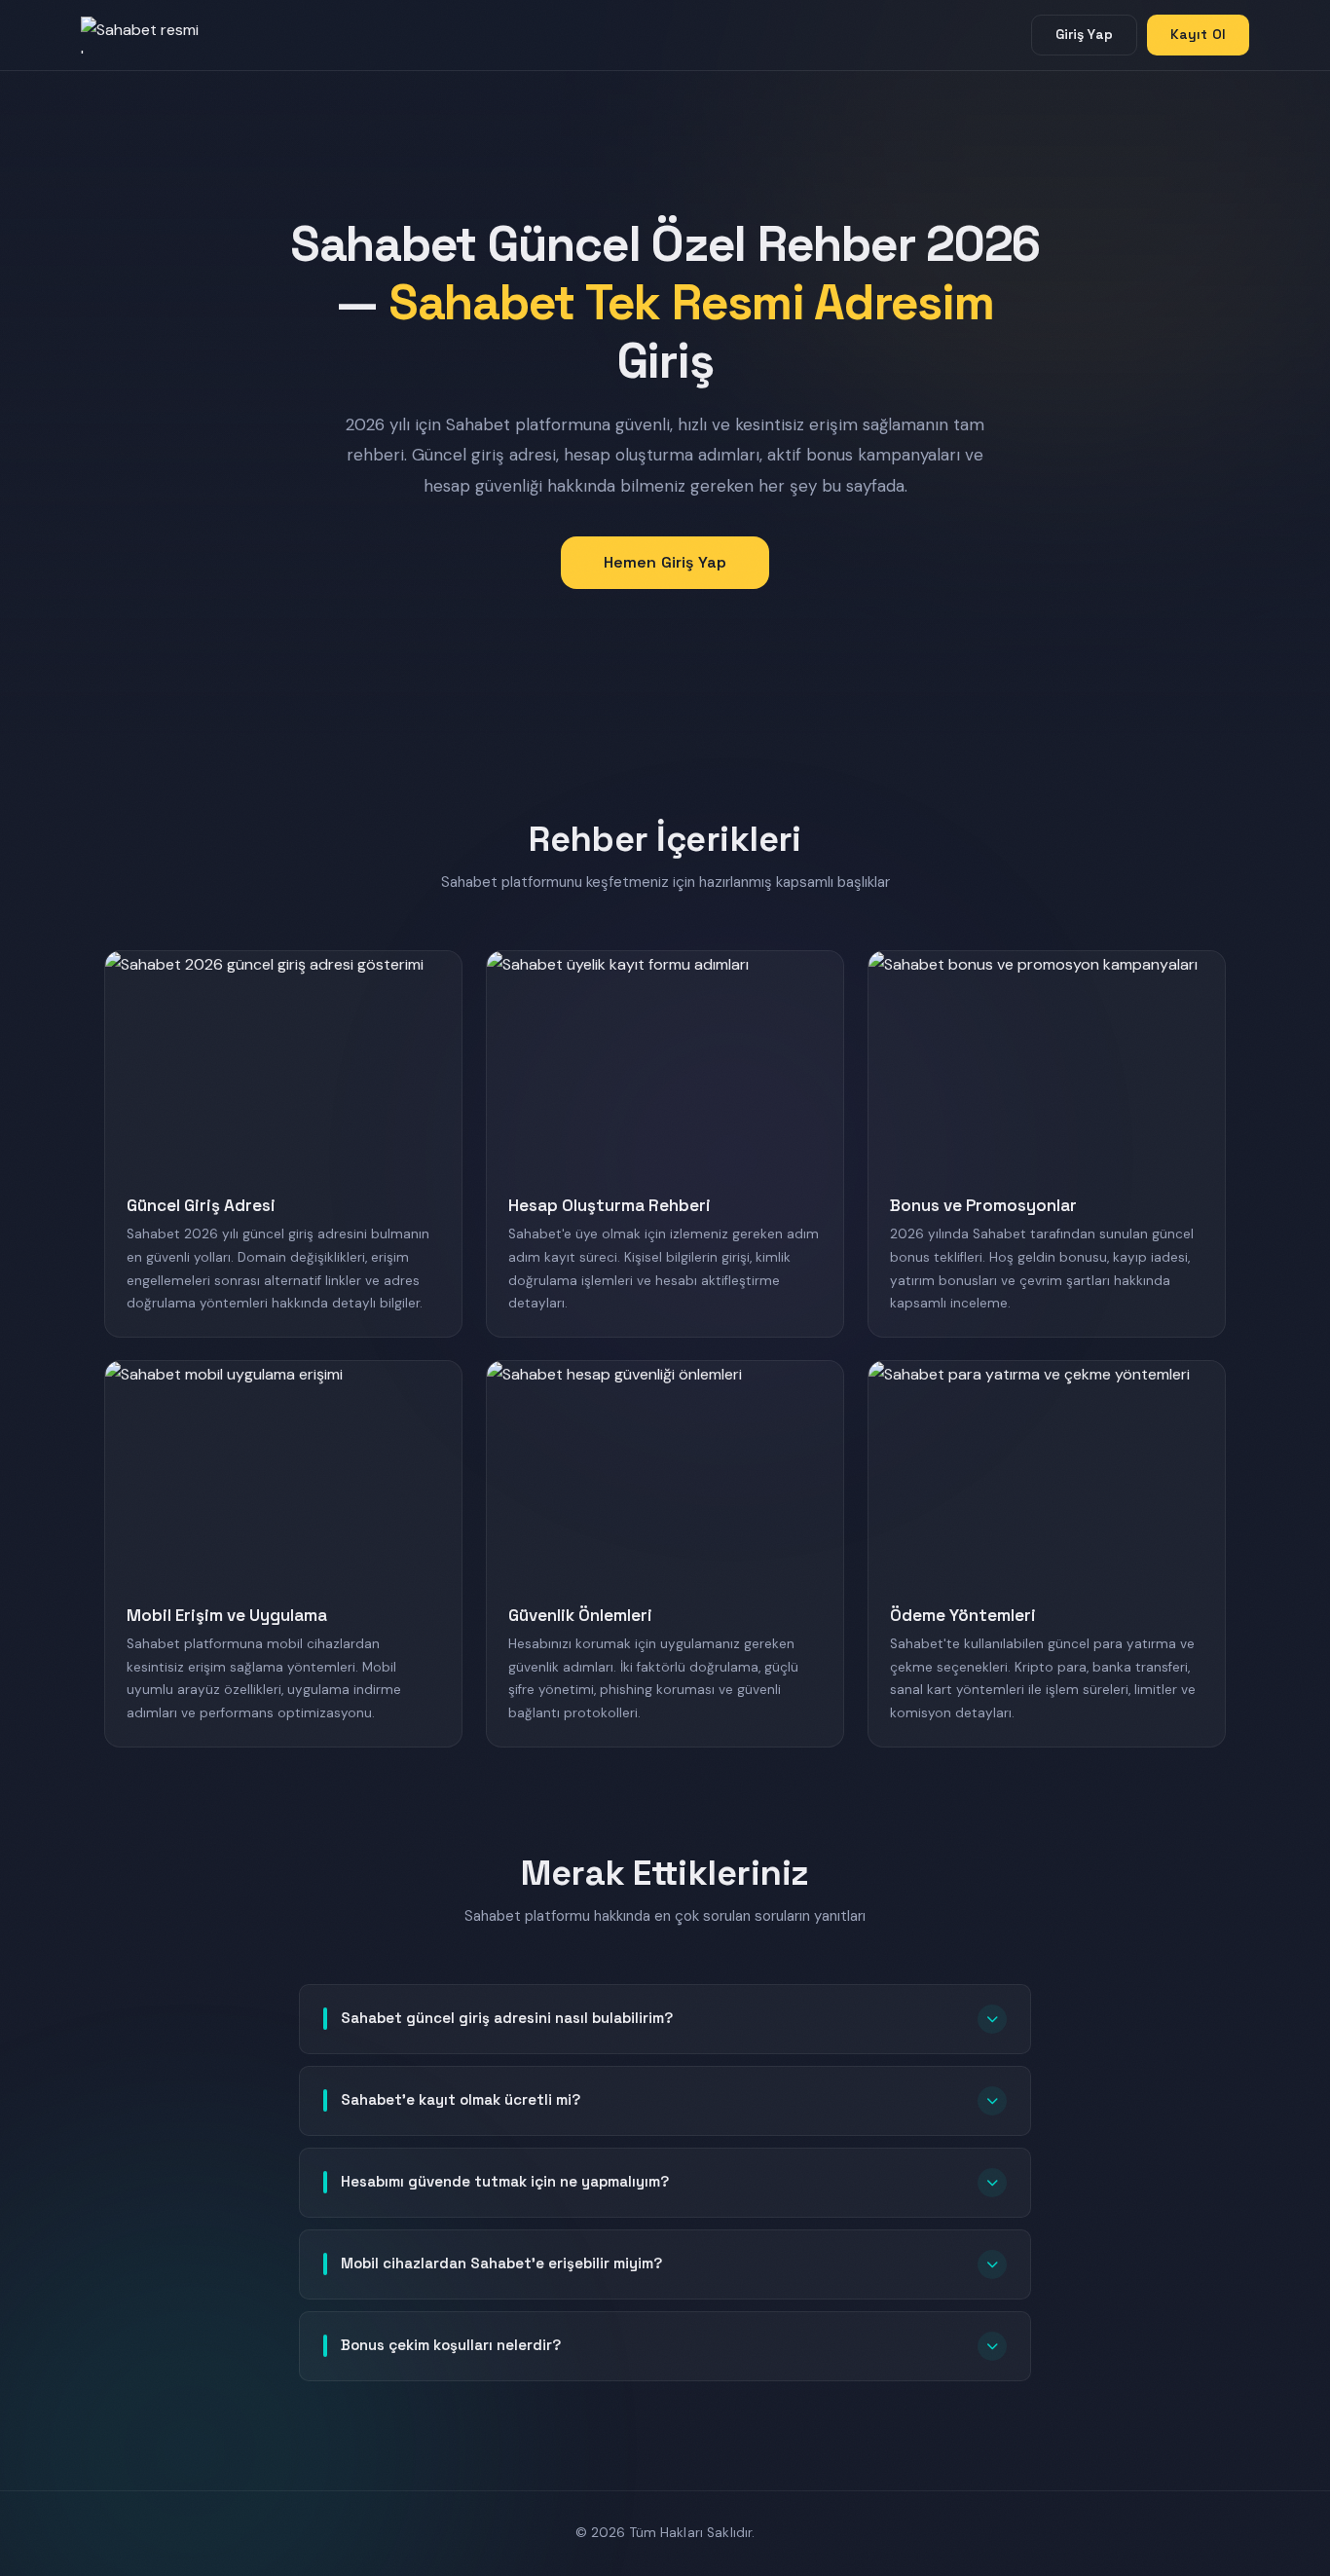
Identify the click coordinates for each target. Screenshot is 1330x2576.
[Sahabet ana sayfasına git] (159, 35)
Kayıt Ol (1198, 34)
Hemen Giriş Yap (665, 562)
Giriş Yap (1084, 34)
